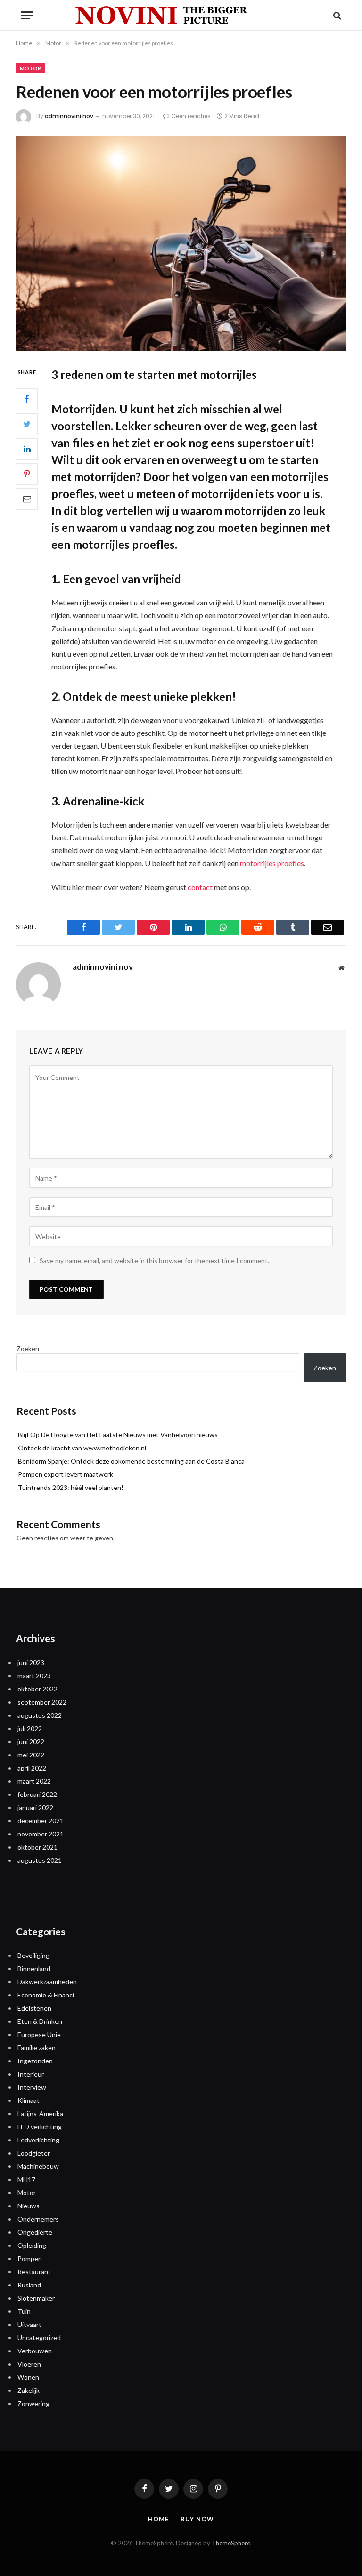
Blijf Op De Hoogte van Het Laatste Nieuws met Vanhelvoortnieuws (118, 1435)
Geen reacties (191, 116)
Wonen (28, 2377)
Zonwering (33, 2403)
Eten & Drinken (40, 2021)
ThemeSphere (231, 2543)
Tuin (24, 2311)
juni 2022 (31, 1742)
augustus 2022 (40, 1715)
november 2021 (41, 1834)
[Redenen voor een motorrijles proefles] (181, 244)
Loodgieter (34, 2153)
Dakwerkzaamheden (47, 1982)
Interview (32, 2087)
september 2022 (42, 1702)
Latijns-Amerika (40, 2113)
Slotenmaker (36, 2298)
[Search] (336, 15)
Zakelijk (29, 2390)
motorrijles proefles (272, 863)
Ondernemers (38, 2219)
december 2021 (41, 1821)
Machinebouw (38, 2166)
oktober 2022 (37, 1689)
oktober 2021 (37, 1847)
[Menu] (27, 15)
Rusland (29, 2285)
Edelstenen (34, 2008)
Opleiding (32, 2245)
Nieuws (29, 2206)
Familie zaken (37, 2048)
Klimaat (29, 2100)
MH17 (26, 2179)
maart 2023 (34, 1676)
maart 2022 (34, 1781)
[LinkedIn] (27, 449)
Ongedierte (35, 2232)
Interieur (31, 2074)
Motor (31, 68)
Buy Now (197, 2519)
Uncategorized (39, 2338)
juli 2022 (30, 1728)
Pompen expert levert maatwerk (66, 1474)
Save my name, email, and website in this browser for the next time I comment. (154, 1260)
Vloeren (29, 2364)
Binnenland (34, 1968)
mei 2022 (31, 1755)
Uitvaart (29, 2324)
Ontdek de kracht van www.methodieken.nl (82, 1448)
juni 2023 (31, 1662)
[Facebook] (27, 399)
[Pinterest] (27, 474)
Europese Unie (39, 2034)
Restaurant (34, 2272)
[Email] (27, 499)
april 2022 (32, 1768)
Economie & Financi (46, 1995)
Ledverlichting (38, 2140)
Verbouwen (35, 2351)
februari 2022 (37, 1794)
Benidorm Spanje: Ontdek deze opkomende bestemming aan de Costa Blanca (131, 1461)
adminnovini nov (69, 116)
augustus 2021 (40, 1860)
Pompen (30, 2258)
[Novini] (181, 15)
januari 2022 (35, 1807)
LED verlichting (40, 2127)
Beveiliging (33, 1955)
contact (200, 887)
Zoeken (28, 1348)
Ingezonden (35, 2061)
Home (158, 2519)
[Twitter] (27, 424)
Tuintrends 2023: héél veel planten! (71, 1487)
